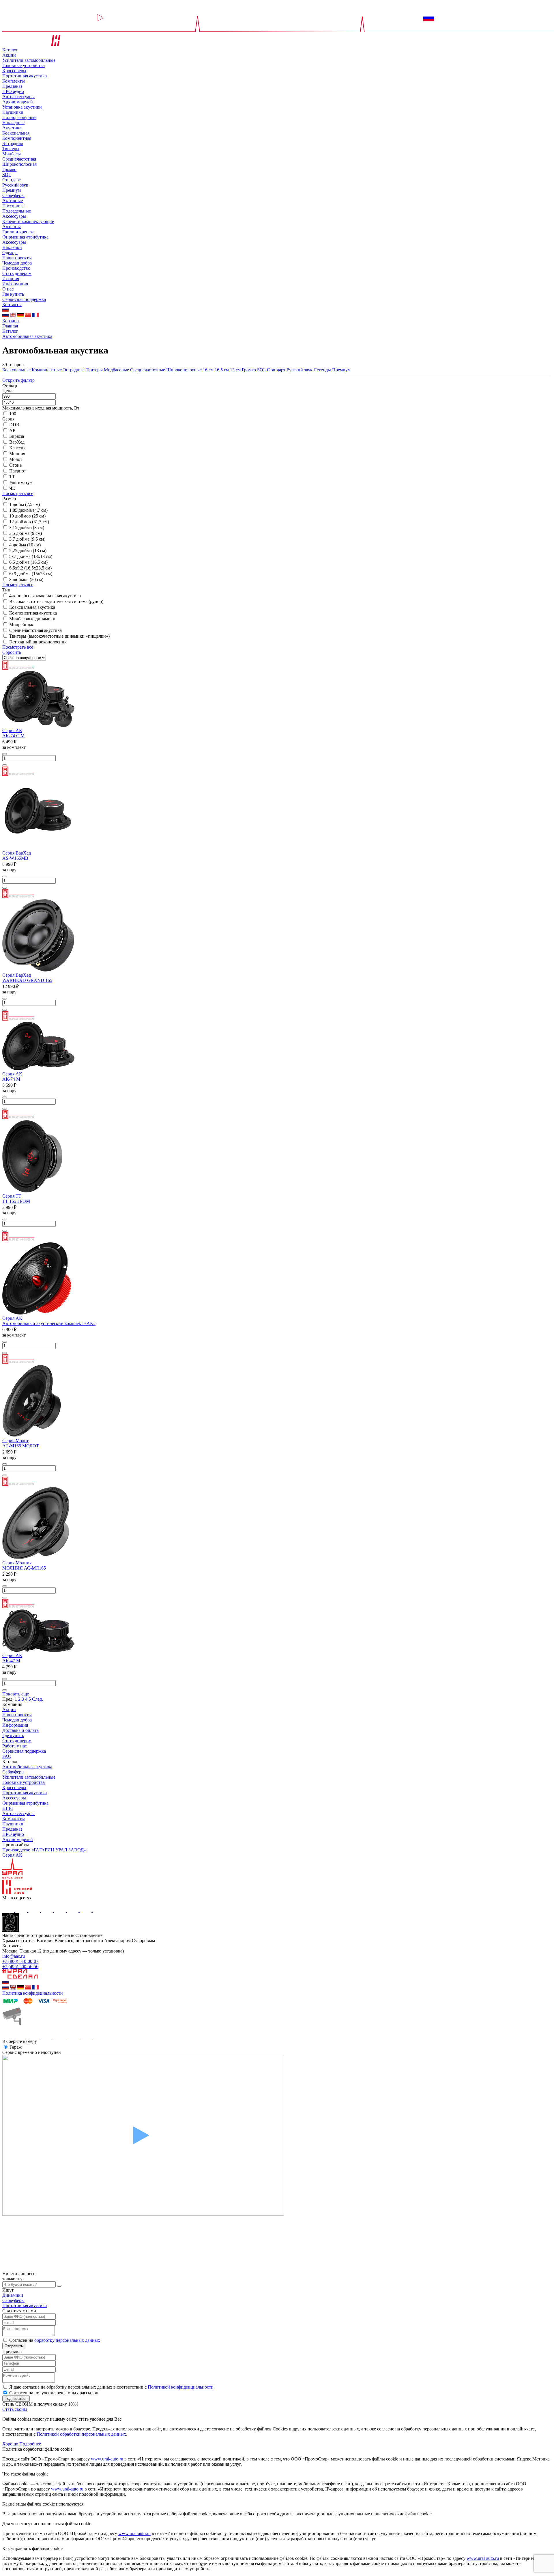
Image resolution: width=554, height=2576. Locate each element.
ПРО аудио (13, 91)
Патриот (18, 471)
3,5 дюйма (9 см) (26, 533)
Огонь (15, 465)
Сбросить (12, 652)
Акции (9, 55)
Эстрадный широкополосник (38, 642)
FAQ (7, 1756)
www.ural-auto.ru (107, 2459)
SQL (7, 175)
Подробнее (30, 2444)
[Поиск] (59, 2286)
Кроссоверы (14, 71)
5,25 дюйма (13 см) (28, 551)
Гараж (16, 2047)
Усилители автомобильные (29, 60)
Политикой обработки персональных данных (81, 2434)
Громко (9, 169)
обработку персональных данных (67, 2340)
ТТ (12, 477)
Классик (17, 448)
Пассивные (13, 206)
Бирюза (17, 436)
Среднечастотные (148, 370)
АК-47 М (11, 1661)
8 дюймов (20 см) (26, 579)
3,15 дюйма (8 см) (27, 527)
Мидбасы (12, 154)
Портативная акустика (25, 76)
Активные (13, 201)
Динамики (13, 2295)
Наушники (13, 112)
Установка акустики (22, 107)
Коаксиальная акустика (32, 607)
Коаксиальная (16, 133)
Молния (17, 454)
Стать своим (15, 2409)
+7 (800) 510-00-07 (20, 1961)
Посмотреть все (18, 493)
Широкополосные (184, 370)
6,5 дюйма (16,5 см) (28, 562)
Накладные (13, 123)
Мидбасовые (116, 370)
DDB (14, 425)
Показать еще (16, 1694)
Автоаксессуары (18, 97)
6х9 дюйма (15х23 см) (31, 574)
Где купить (13, 294)
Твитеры (11, 149)
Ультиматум (21, 482)
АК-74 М (11, 1079)
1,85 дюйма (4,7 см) (28, 510)
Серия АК (12, 730)
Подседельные (17, 211)
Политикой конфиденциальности (181, 2387)
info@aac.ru (14, 1956)
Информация (15, 284)
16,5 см (222, 370)
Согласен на (55, 2340)
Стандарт (12, 180)
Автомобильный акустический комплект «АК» (49, 1323)
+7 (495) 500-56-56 (20, 1967)
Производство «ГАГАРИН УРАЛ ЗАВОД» (44, 1850)
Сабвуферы (13, 195)
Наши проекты (17, 258)
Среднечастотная (19, 159)
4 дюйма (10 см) (25, 545)
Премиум (12, 190)
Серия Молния (17, 1563)
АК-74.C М (13, 736)
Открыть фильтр (18, 380)
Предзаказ (12, 86)
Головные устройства (24, 65)
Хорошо (10, 2444)
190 (13, 414)
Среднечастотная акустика (35, 630)
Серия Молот (15, 1441)
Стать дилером (17, 273)
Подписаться (16, 2399)
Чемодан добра (17, 263)
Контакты (12, 305)
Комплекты (14, 81)
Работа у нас (15, 1746)
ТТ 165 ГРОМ (16, 1201)
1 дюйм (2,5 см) (25, 504)
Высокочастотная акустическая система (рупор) (56, 601)
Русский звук (15, 185)
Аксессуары (14, 216)
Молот (16, 459)
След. (38, 1699)
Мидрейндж (21, 625)
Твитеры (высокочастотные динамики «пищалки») (59, 636)
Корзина (11, 321)
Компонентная (17, 138)
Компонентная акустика (33, 613)
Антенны (12, 227)
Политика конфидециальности (33, 1993)
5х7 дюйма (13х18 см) (31, 556)
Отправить (14, 2346)
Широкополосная (19, 164)
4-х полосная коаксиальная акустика (45, 596)
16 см (208, 370)
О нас (8, 289)
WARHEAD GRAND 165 (27, 980)
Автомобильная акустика (27, 1767)
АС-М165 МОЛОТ (21, 1446)
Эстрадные (74, 370)
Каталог (10, 50)
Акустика (12, 128)
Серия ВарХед (17, 853)
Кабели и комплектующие (28, 221)
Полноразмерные (19, 117)
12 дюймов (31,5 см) (29, 522)
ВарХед (17, 442)
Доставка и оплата (20, 1730)
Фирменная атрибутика (25, 237)
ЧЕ (12, 488)
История (11, 279)
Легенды (322, 370)
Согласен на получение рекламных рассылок (54, 2393)
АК (13, 430)
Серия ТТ (12, 1196)
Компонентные (47, 370)
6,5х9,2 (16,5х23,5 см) (30, 568)
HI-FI (8, 1808)
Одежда (10, 253)
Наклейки (12, 247)
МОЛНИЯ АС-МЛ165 (24, 1568)
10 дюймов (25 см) (27, 516)
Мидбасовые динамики (32, 619)
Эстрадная (13, 143)
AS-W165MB (15, 858)
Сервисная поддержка (24, 299)
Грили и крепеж (18, 232)
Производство (16, 268)
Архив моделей (18, 102)
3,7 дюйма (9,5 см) (27, 539)
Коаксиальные (16, 370)
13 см (235, 370)
